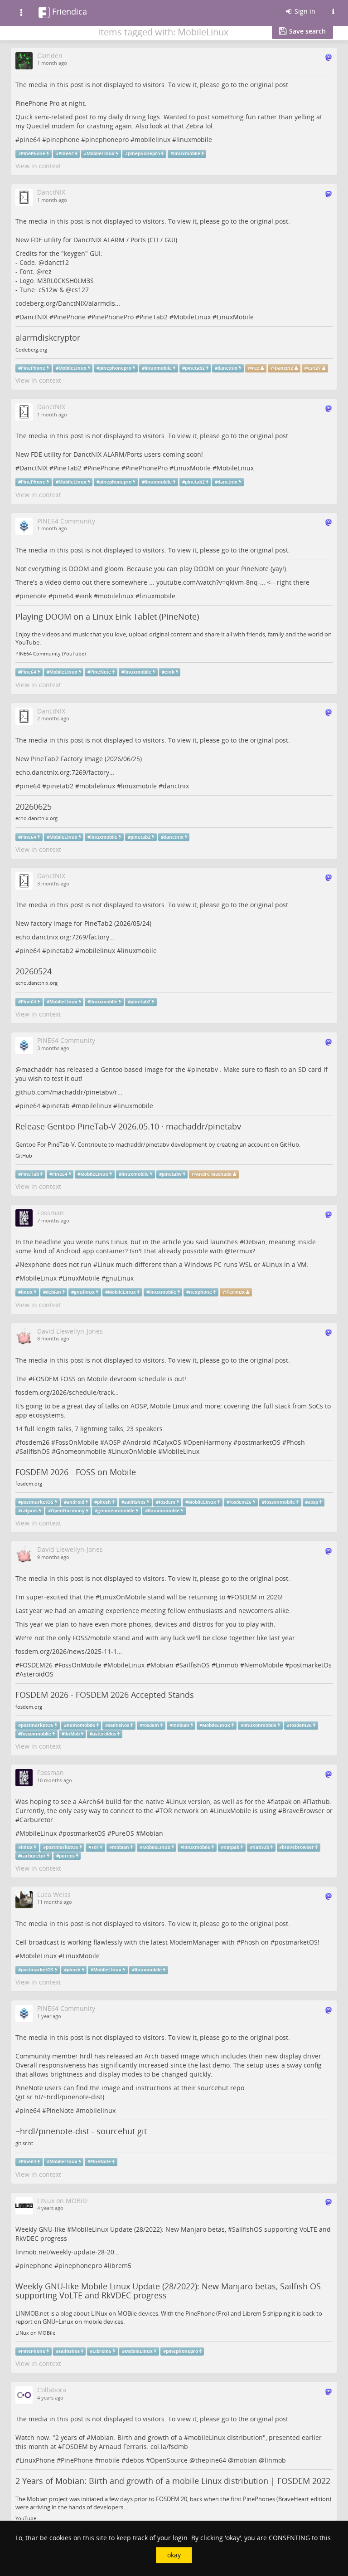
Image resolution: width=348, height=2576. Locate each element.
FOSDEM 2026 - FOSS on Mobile (76, 1472)
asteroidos (104, 1734)
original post (269, 85)
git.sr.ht (24, 2143)
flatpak (281, 1801)
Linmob (227, 1665)
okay (174, 2555)
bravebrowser (298, 1847)
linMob (72, 1734)
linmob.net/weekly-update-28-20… (67, 2252)
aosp (313, 1502)
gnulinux (84, 1292)
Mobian (162, 1665)
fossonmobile (280, 1502)
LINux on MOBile (35, 2333)
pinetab (58, 1106)
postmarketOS (259, 1442)
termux (242, 1251)
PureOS (123, 1833)
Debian (255, 1242)
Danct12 (284, 368)
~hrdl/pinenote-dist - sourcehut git (81, 2131)
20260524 (34, 971)
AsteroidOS (36, 1674)
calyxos (29, 1511)
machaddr (37, 1069)
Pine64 (66, 154)
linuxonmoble (164, 1511)
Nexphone (35, 1264)
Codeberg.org (31, 350)
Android (139, 1442)
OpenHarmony (209, 1442)
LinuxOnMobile (123, 1597)
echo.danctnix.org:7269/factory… (65, 772)
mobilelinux (152, 139)
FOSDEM (46, 1379)
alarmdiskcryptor (48, 337)
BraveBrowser (303, 1811)
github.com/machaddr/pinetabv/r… (69, 1092)
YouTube (26, 2518)
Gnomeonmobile (81, 1451)
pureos (67, 1855)
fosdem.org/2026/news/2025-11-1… (69, 1651)
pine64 (30, 139)
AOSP (112, 1442)
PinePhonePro (113, 317)
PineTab (30, 1174)
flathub (261, 1847)
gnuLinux (120, 1278)
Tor (95, 1847)
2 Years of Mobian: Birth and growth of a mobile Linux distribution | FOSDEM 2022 (173, 2481)
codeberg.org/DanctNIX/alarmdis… (68, 303)
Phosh (296, 1442)
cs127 (80, 290)
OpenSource (169, 2460)
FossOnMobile (77, 1442)
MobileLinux (101, 154)
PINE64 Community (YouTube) (51, 654)
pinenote (33, 596)
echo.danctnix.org (36, 818)
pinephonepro (107, 139)
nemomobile (81, 1725)
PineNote (101, 672)
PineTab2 (154, 317)
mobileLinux (207, 2437)
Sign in (304, 11)
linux (27, 1292)
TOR (166, 1811)
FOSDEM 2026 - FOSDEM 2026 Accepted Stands (105, 1695)
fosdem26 (34, 1442)
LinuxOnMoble (134, 1451)
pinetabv (205, 1069)
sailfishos (135, 1502)
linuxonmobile (260, 1725)
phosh (104, 1502)
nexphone (201, 1292)
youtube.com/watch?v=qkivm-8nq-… (211, 582)
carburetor (33, 1855)
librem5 (120, 2266)
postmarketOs (310, 1665)
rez (47, 271)
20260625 (34, 807)
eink (86, 596)
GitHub (24, 1156)
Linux (106, 1264)
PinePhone (33, 154)
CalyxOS (169, 1442)
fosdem (167, 1502)
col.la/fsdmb (169, 2446)
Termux (236, 1292)
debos (135, 2460)
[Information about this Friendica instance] (333, 11)
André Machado (214, 1174)
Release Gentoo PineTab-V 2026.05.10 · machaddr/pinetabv (128, 1126)
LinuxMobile (235, 317)
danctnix (227, 368)
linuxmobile (194, 139)
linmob (275, 2460)
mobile (109, 2460)
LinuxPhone (37, 2460)
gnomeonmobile (116, 1511)
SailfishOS (35, 1451)
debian (53, 1292)
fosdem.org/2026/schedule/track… (67, 1392)
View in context (38, 166)
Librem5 (102, 2351)
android (75, 1502)
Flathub (318, 1801)
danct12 (57, 262)
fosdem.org (29, 1484)
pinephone (63, 139)
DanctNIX (34, 317)
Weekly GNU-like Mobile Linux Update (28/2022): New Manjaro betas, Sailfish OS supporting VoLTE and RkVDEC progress (168, 2291)
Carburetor (36, 1820)
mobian (181, 1725)
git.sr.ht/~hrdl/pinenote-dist (60, 2097)
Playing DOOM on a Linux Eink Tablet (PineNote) (107, 616)
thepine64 (211, 2460)
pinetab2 (195, 368)
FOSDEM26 (36, 1665)
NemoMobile (264, 1665)
